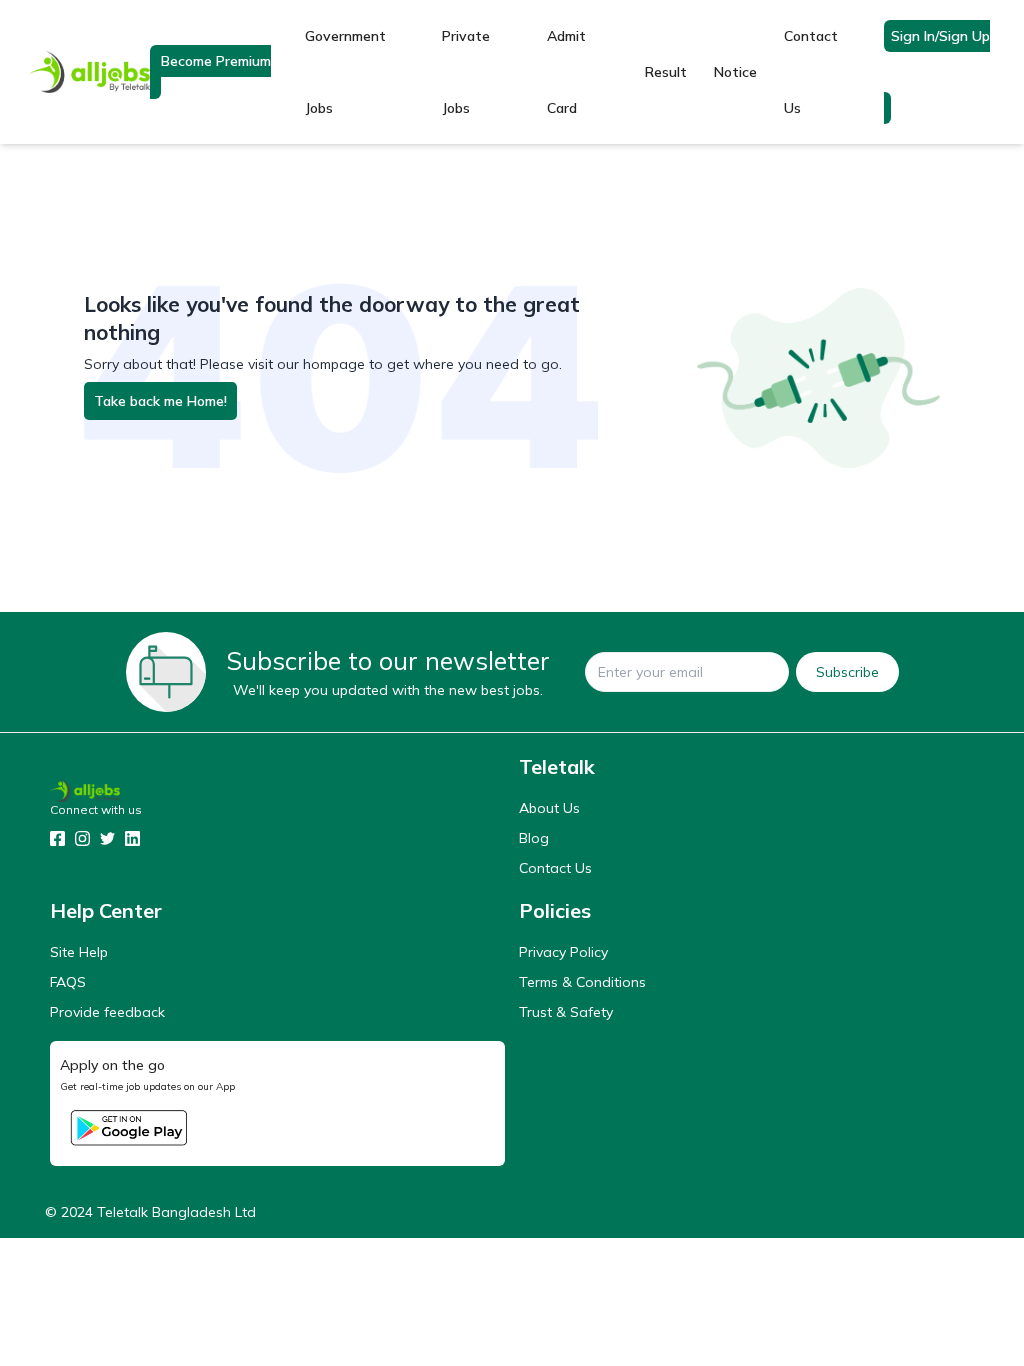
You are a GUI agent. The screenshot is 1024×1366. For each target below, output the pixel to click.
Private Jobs (466, 72)
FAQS (68, 982)
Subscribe (847, 672)
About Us (549, 808)
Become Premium (216, 61)
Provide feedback (107, 1012)
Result (666, 72)
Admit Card (566, 72)
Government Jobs (345, 72)
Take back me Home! (160, 401)
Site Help (79, 952)
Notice (735, 72)
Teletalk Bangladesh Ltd (176, 1212)
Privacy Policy (563, 952)
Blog (534, 838)
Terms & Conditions (582, 982)
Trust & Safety (566, 1012)
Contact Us (811, 72)
